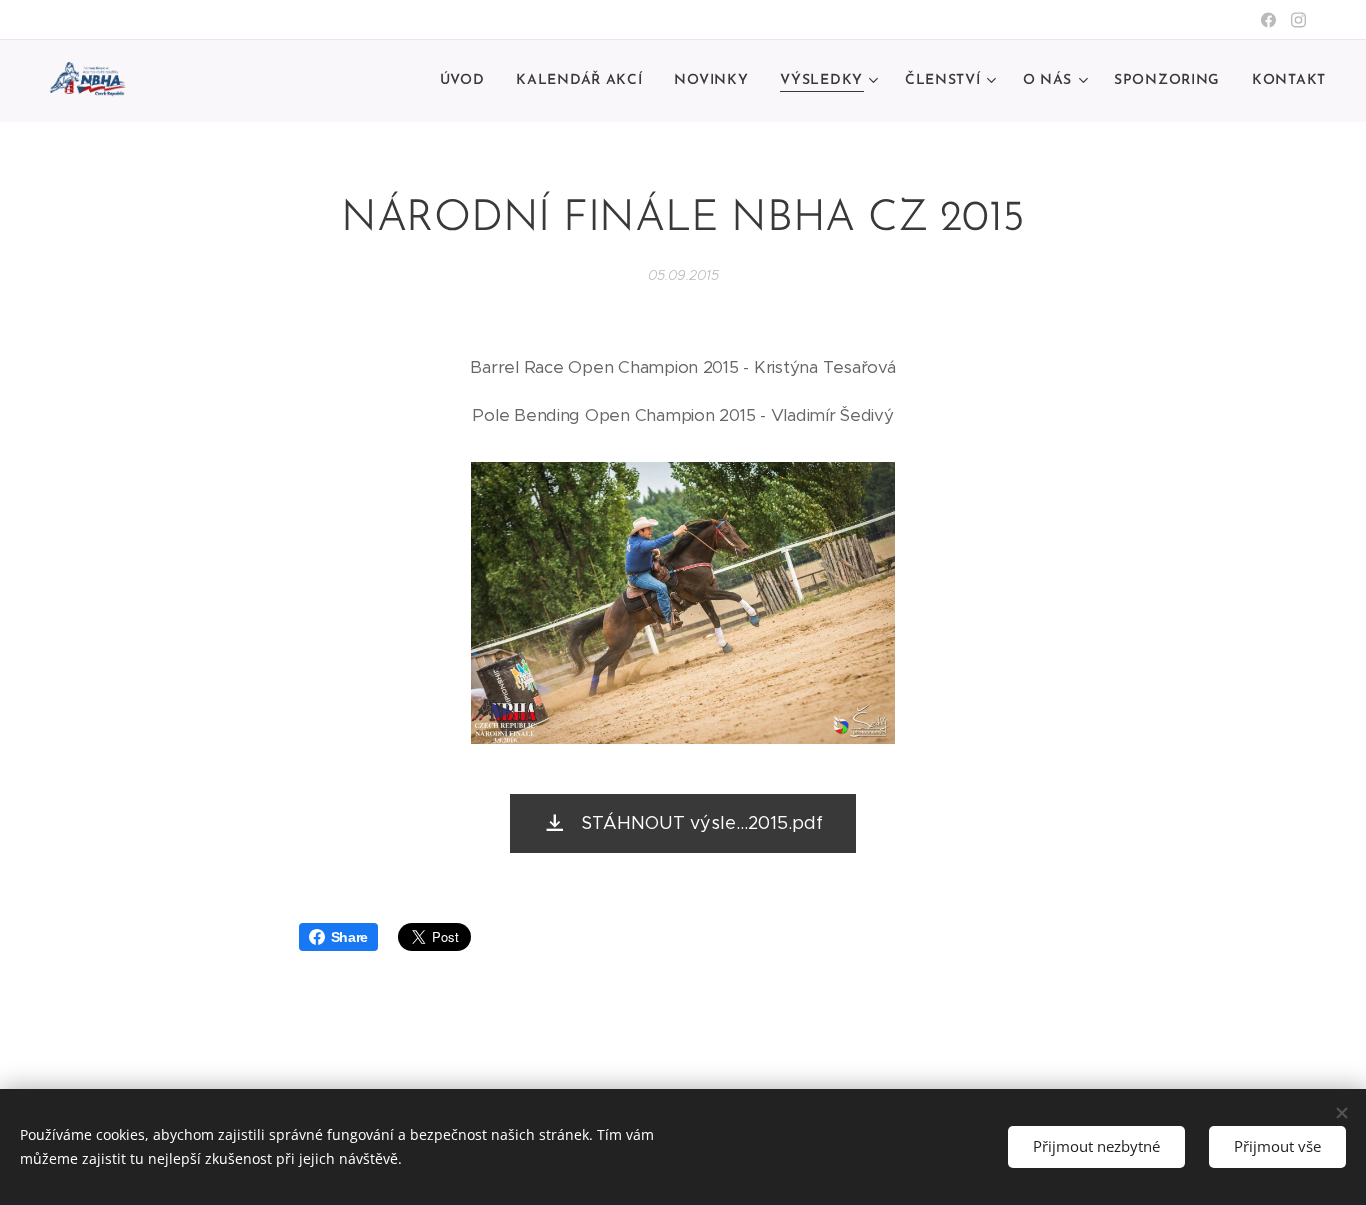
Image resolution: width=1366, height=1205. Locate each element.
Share (350, 937)
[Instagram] (1298, 20)
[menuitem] (468, 81)
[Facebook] (1268, 20)
